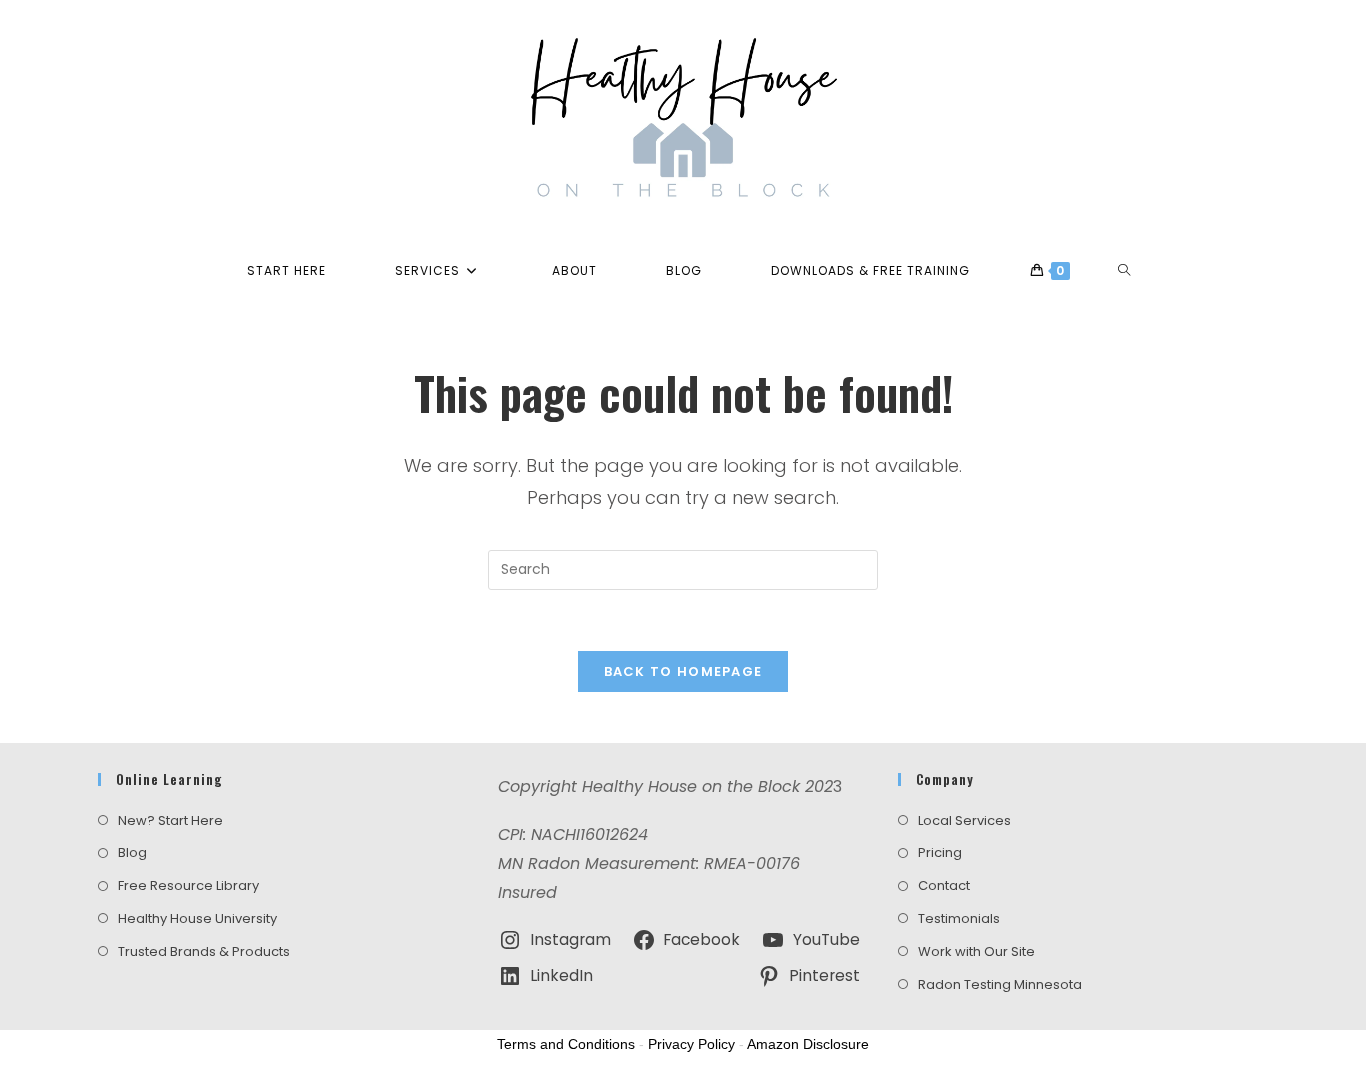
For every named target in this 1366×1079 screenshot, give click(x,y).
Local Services (964, 820)
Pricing (940, 852)
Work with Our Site (976, 951)
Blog (132, 852)
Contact (944, 885)
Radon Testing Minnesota (1000, 984)
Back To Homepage (683, 671)
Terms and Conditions (566, 1044)
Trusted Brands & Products (204, 951)
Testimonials (959, 918)
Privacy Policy (691, 1044)
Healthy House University (197, 918)
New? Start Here (170, 820)
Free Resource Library (188, 885)
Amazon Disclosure (808, 1044)
